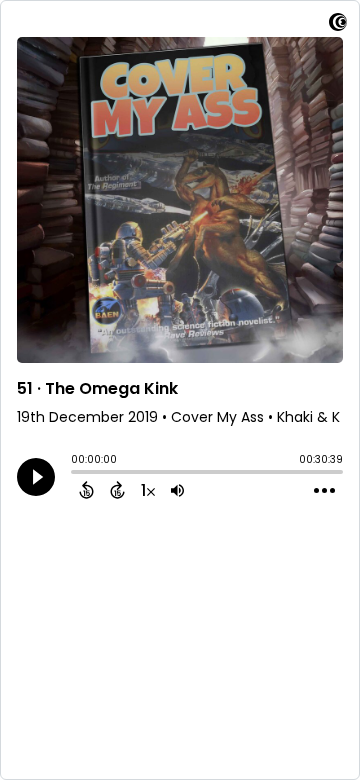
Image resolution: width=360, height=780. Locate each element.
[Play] (36, 477)
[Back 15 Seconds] (86, 490)
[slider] (76, 474)
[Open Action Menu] (324, 491)
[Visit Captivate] (338, 25)
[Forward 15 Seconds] (117, 490)
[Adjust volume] (177, 490)
